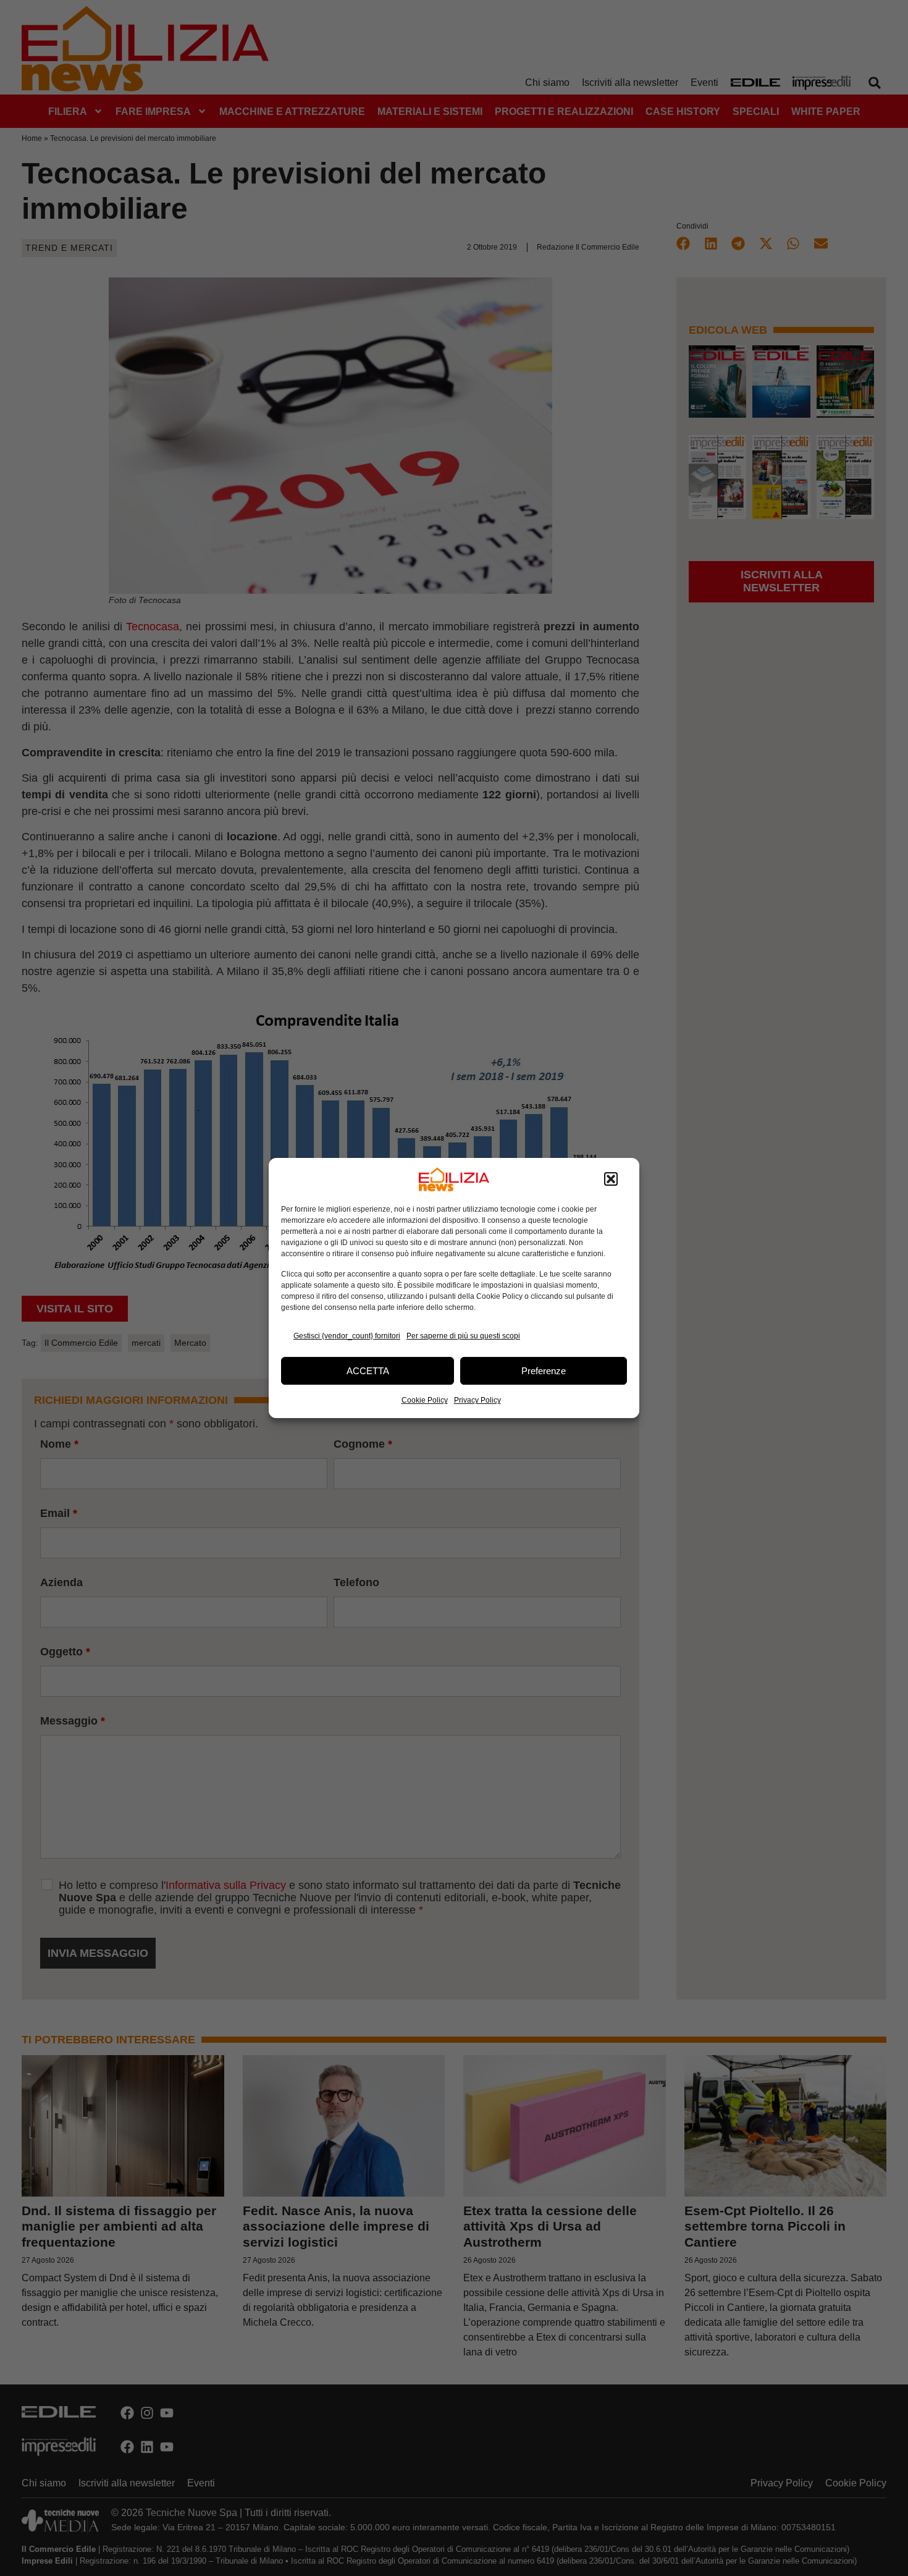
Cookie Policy (425, 1400)
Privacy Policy (477, 1400)
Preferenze (544, 1371)
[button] (611, 1180)
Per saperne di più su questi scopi (463, 1336)
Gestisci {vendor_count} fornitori (347, 1336)
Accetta (368, 1371)
